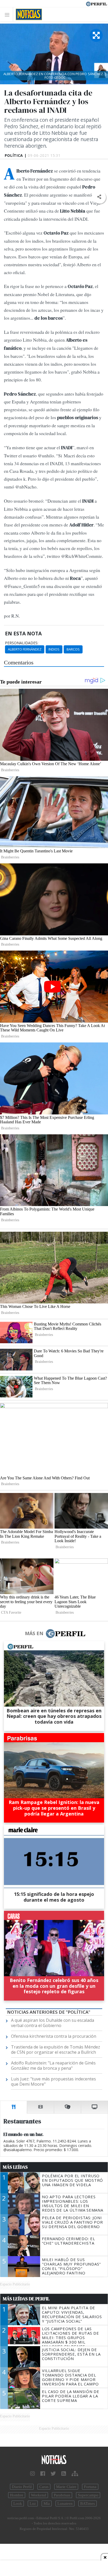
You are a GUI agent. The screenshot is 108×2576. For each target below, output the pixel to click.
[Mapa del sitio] (75, 2474)
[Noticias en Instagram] (33, 2474)
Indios (54, 649)
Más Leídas (15, 2167)
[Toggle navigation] (9, 15)
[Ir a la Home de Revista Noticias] (27, 14)
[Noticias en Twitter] (53, 2474)
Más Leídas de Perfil (26, 2299)
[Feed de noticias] (64, 2474)
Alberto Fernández (25, 649)
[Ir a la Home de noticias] (54, 2460)
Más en (34, 1633)
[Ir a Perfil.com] (96, 3)
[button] (99, 197)
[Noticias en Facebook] (43, 2474)
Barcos (73, 649)
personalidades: (22, 643)
